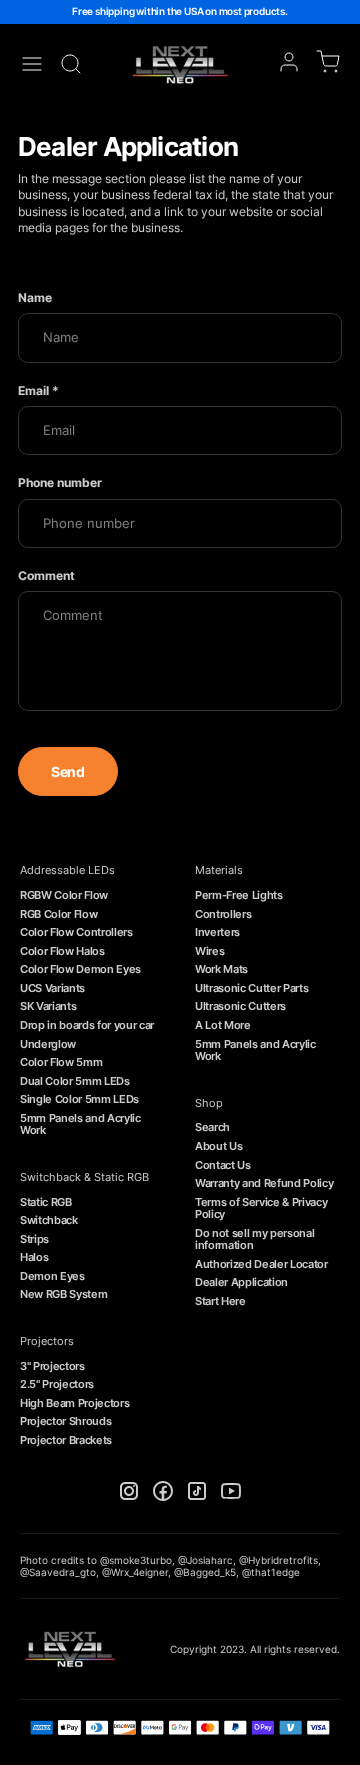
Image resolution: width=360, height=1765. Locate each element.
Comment (46, 575)
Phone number (60, 482)
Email (38, 390)
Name (35, 297)
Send (68, 771)
